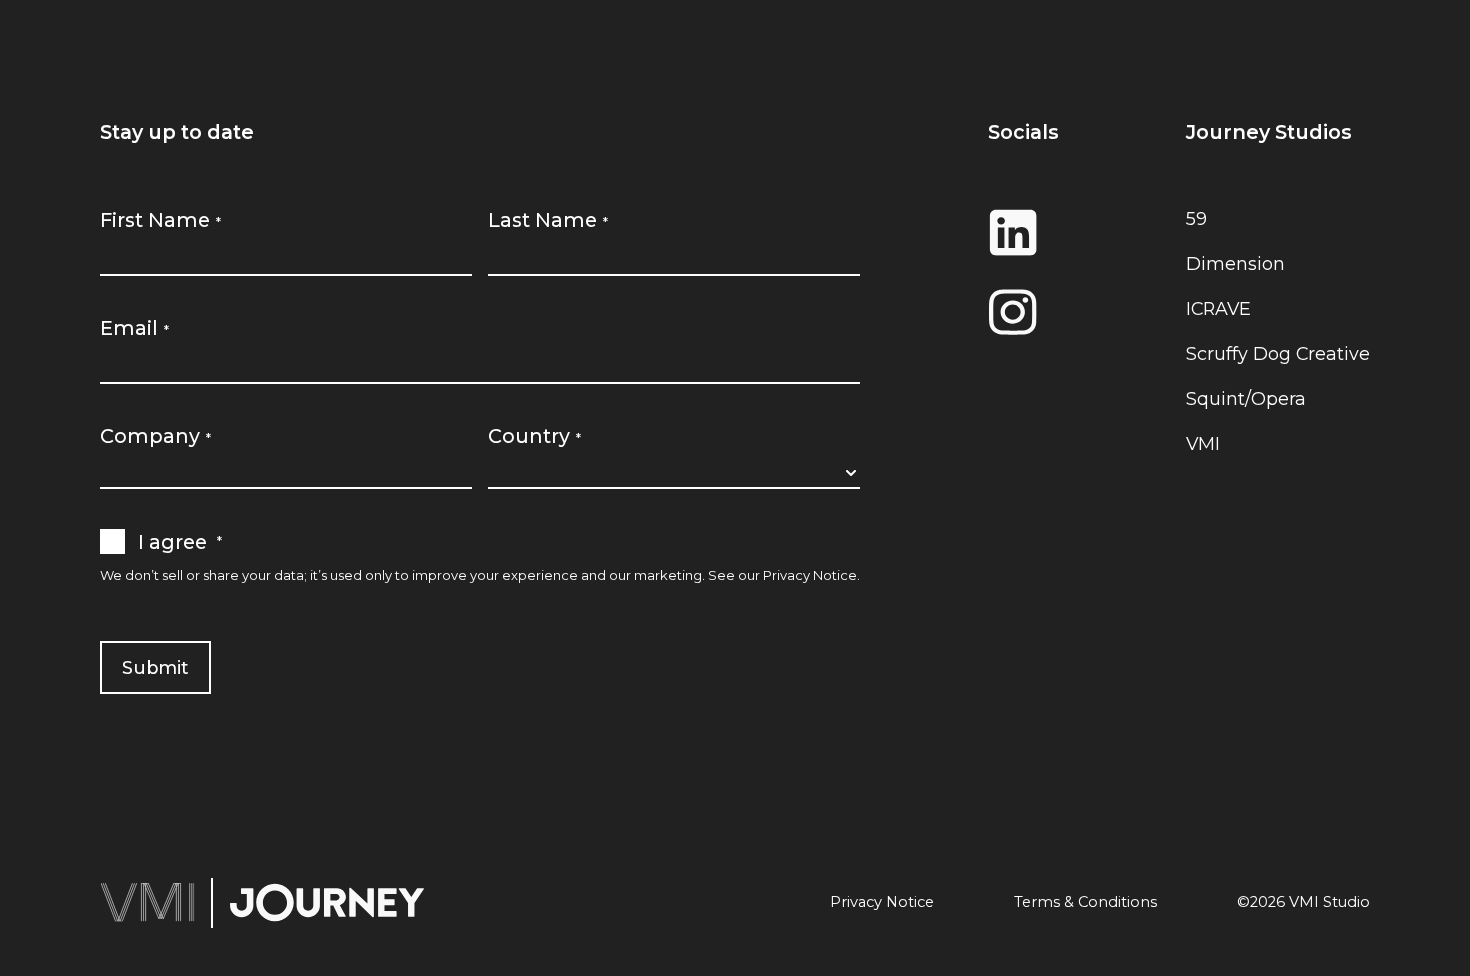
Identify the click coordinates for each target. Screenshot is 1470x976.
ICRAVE (1218, 308)
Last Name (548, 220)
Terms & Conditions (1085, 902)
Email (134, 328)
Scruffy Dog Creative (1278, 353)
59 (1196, 218)
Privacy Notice (810, 575)
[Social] (1023, 232)
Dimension (1235, 263)
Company (155, 436)
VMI (1203, 443)
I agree (180, 542)
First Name (160, 220)
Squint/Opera (1246, 398)
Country (534, 436)
